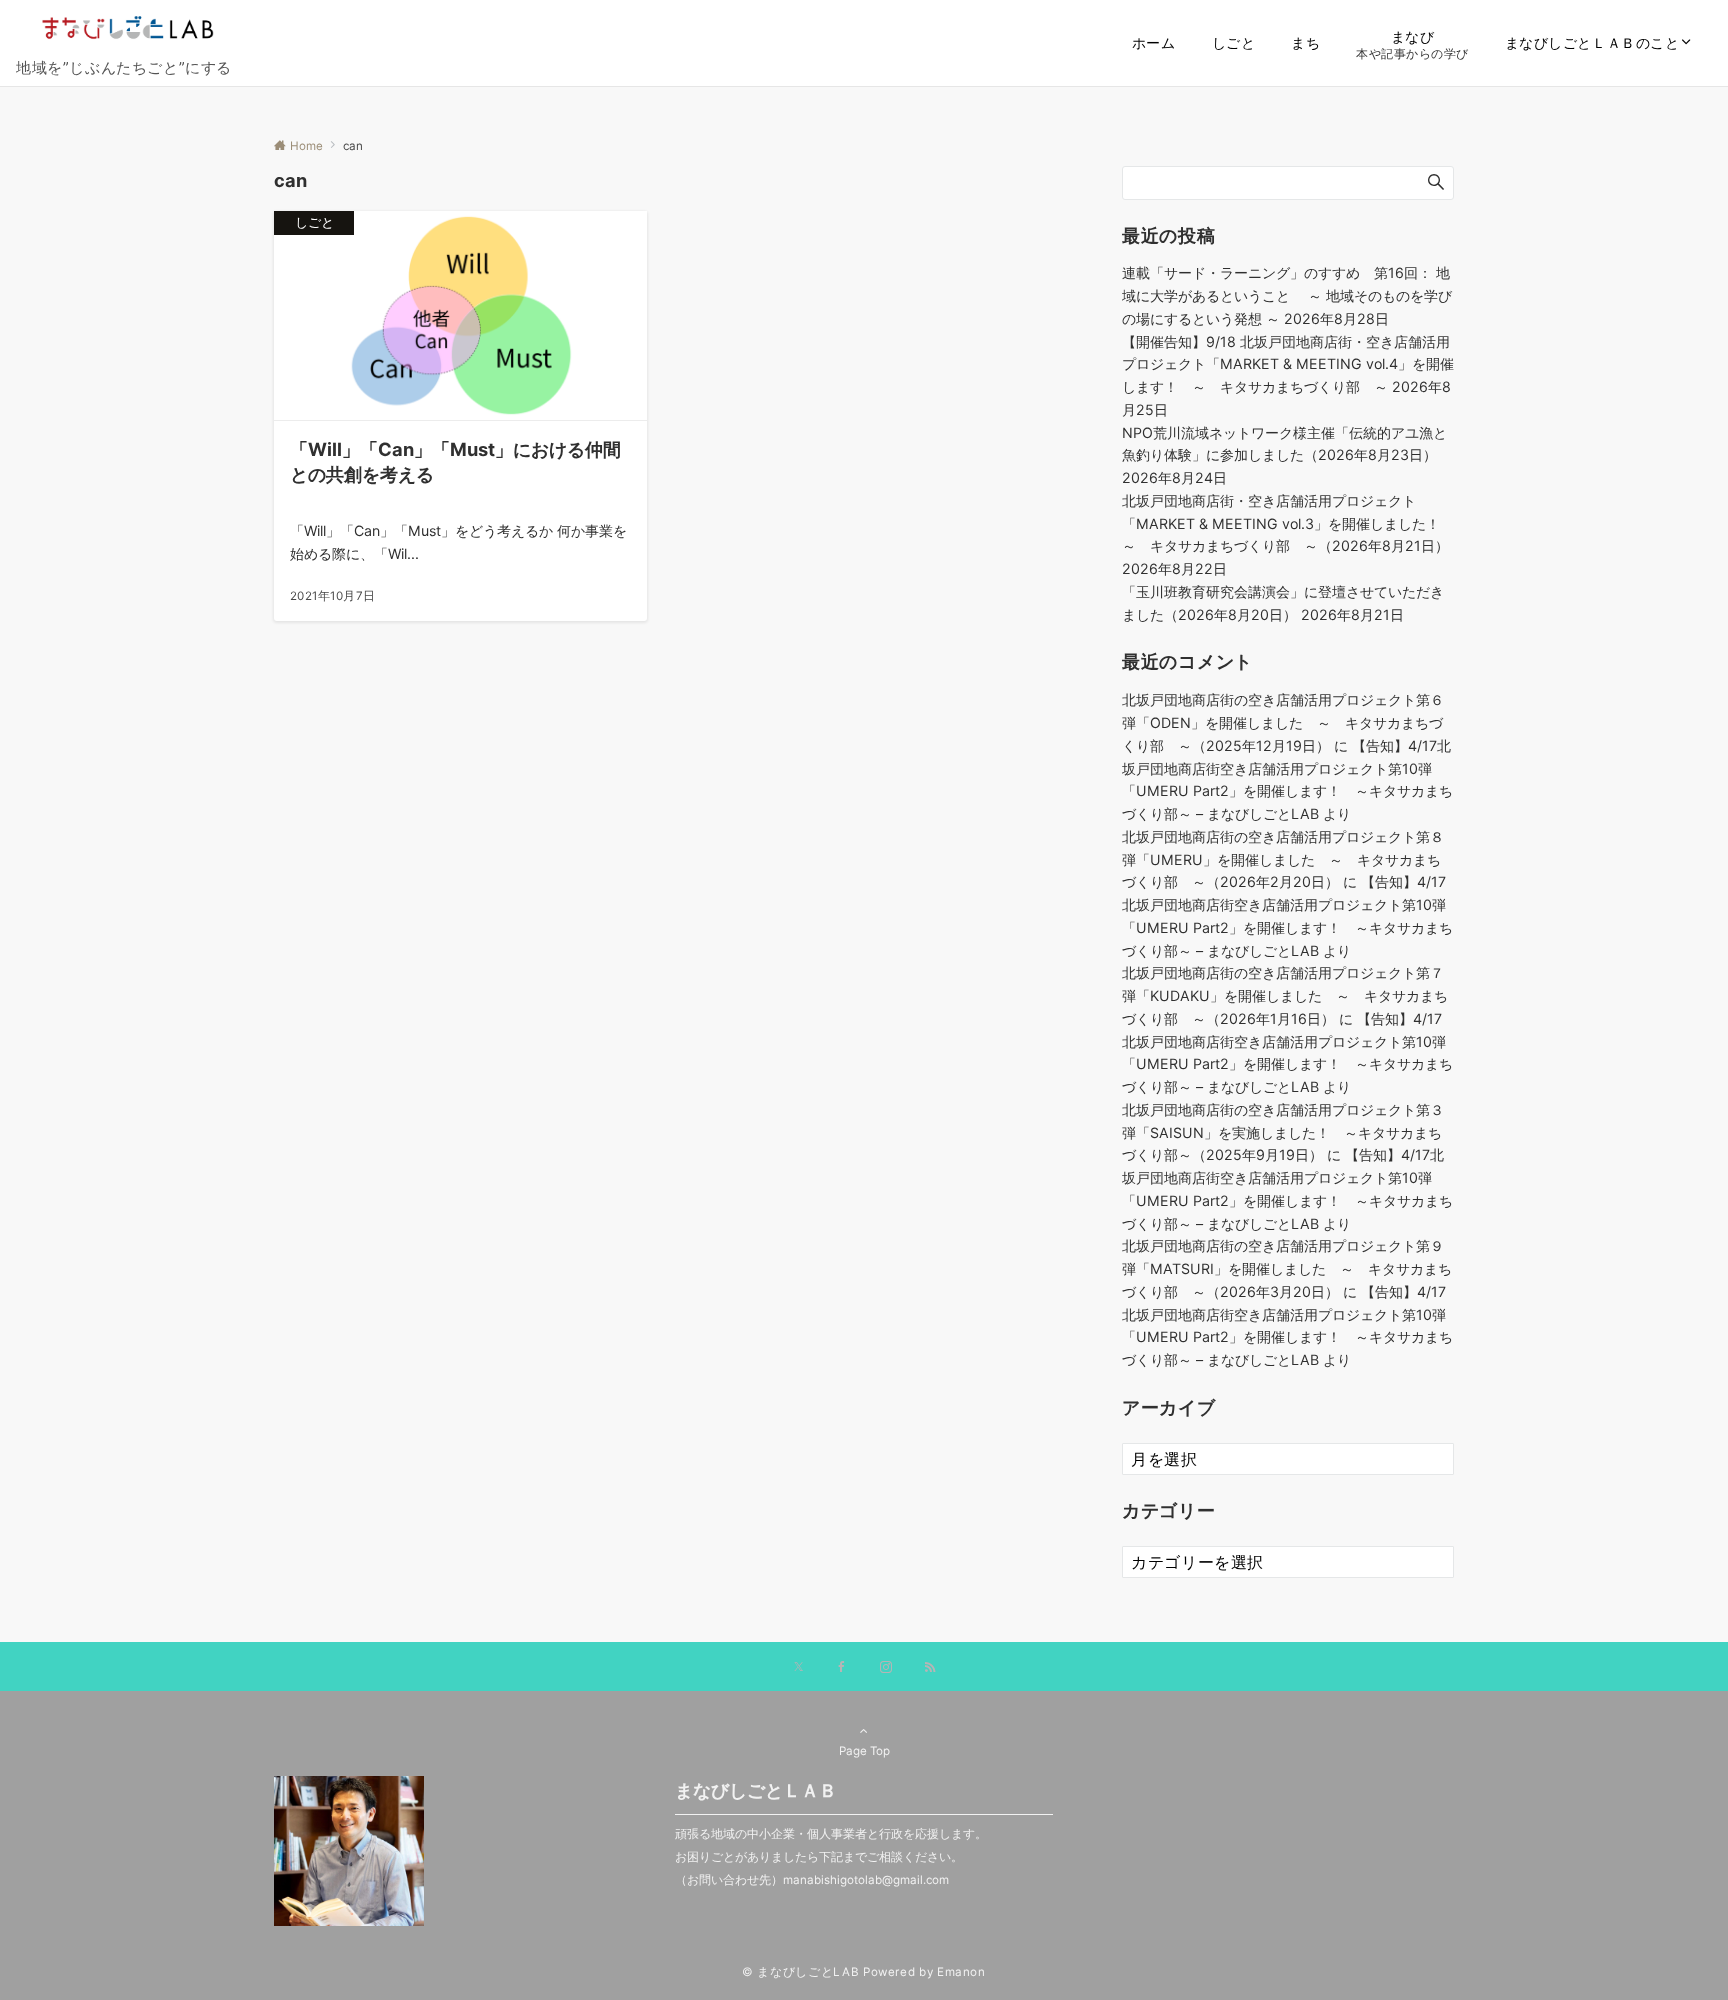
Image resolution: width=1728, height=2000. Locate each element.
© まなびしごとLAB (800, 1972)
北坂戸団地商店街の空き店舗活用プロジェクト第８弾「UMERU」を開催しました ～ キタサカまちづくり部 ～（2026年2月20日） (1283, 859)
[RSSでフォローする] (930, 1668)
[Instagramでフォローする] (886, 1668)
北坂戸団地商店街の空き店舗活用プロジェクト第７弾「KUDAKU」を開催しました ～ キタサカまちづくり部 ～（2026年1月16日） (1285, 995)
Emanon (961, 1972)
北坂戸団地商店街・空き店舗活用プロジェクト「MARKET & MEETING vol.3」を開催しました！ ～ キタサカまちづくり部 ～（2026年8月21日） (1288, 523)
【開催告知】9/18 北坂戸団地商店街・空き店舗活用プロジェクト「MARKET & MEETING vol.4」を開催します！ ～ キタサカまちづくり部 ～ (1288, 364)
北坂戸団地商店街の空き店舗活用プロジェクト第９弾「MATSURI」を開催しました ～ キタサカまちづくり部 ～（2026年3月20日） (1287, 1268)
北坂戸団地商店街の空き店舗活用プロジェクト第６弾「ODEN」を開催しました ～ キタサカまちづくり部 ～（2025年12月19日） (1283, 722)
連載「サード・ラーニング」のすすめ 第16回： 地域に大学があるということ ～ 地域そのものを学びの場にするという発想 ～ (1287, 295)
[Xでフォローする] (798, 1668)
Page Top (864, 1751)
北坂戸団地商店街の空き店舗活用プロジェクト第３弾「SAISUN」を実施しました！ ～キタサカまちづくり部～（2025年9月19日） (1283, 1132)
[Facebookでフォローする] (842, 1668)
